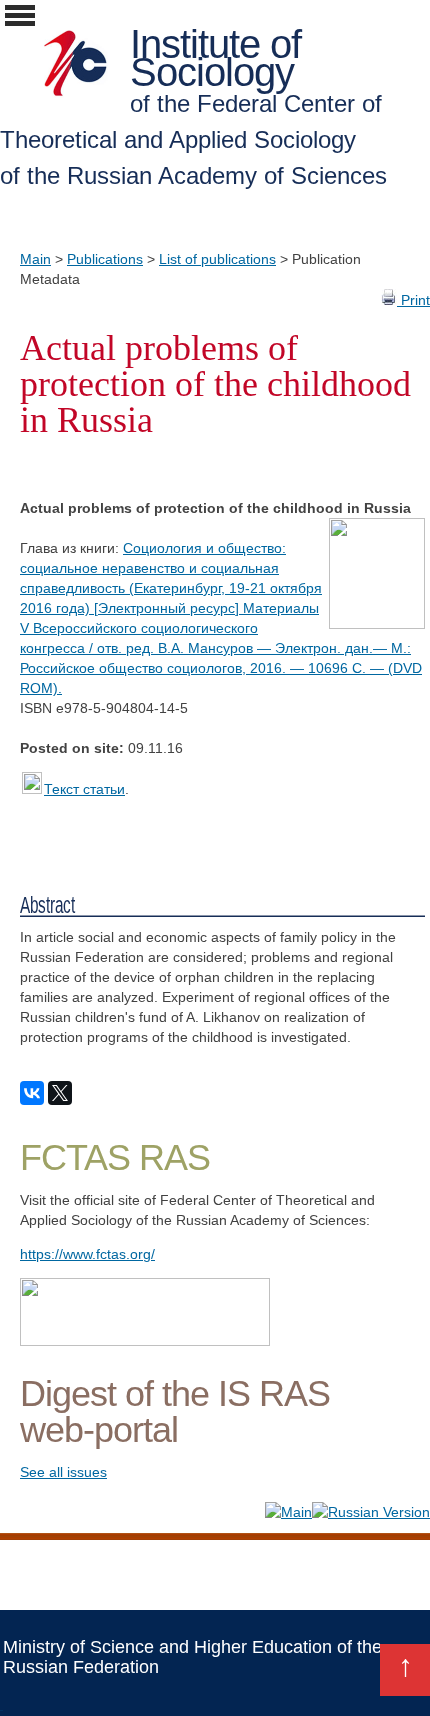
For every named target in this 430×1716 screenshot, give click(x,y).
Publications (105, 259)
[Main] (288, 1512)
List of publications (217, 259)
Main (35, 259)
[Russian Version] (371, 1512)
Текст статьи (84, 789)
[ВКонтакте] (32, 1093)
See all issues (63, 1472)
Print (413, 300)
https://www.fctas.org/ (87, 1254)
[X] (60, 1093)
